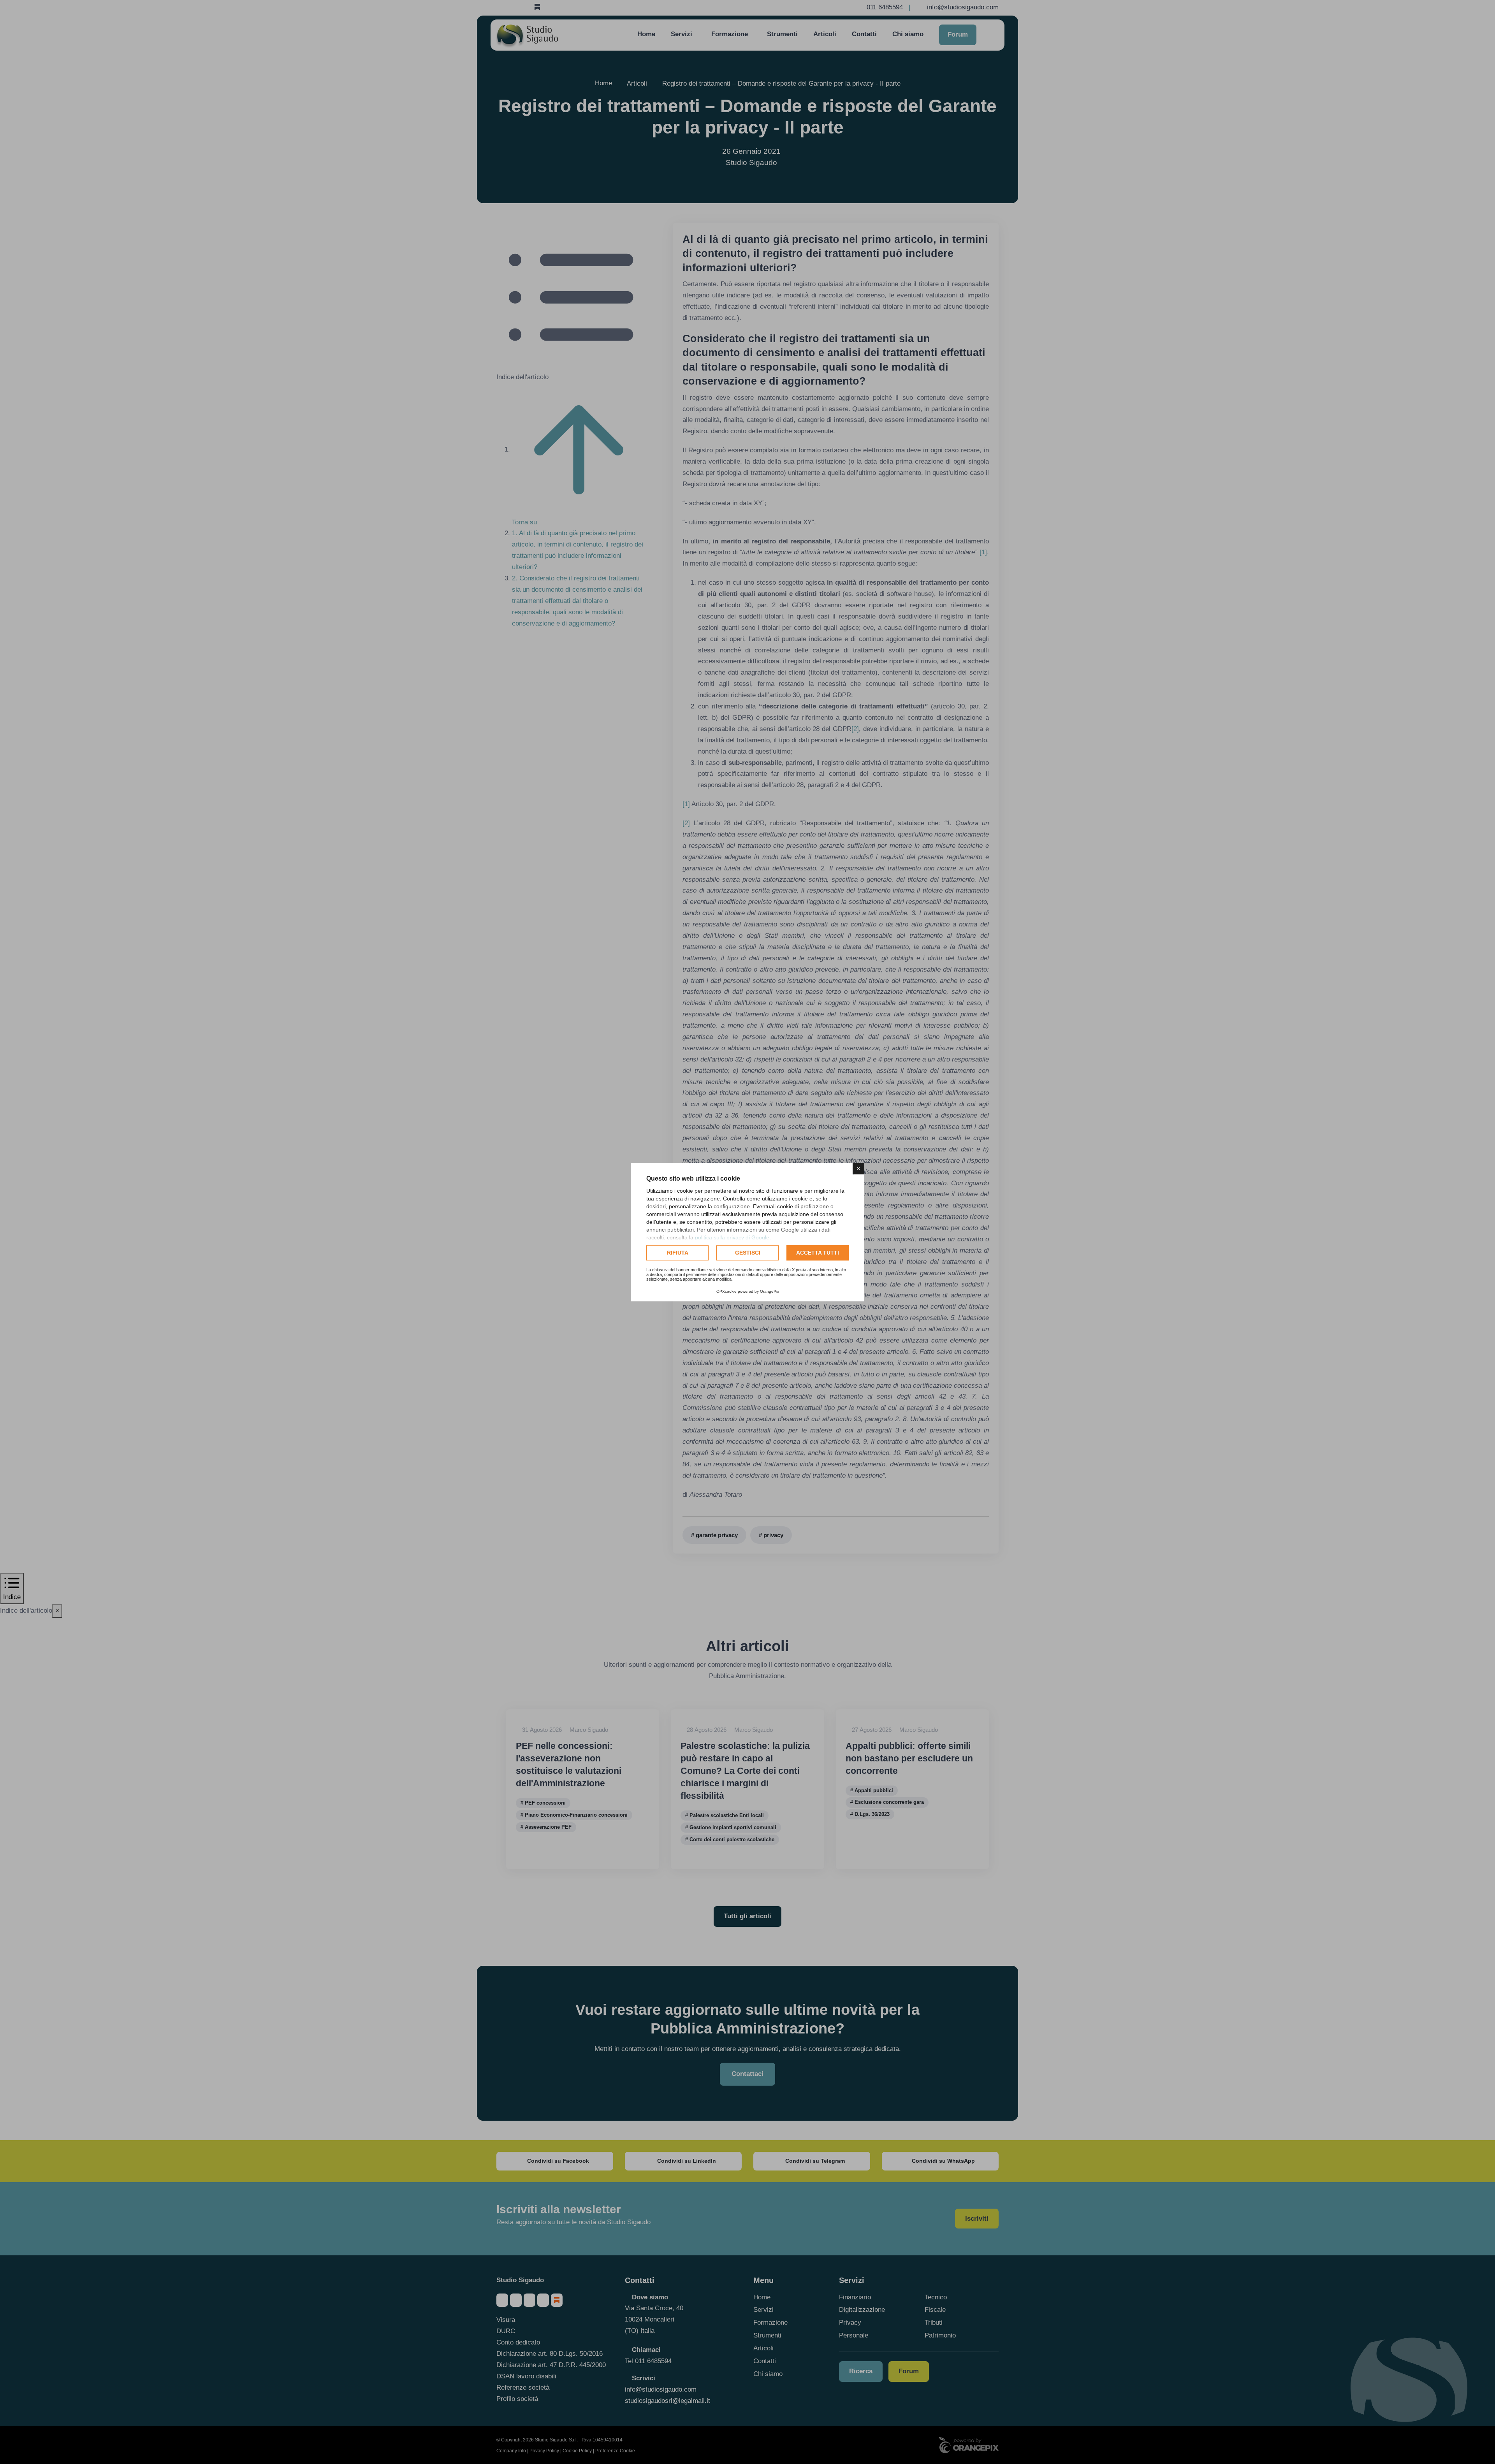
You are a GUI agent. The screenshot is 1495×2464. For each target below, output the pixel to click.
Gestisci (748, 1253)
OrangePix (769, 1291)
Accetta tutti (818, 1253)
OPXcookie (726, 1291)
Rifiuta (678, 1253)
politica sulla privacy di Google (732, 1237)
